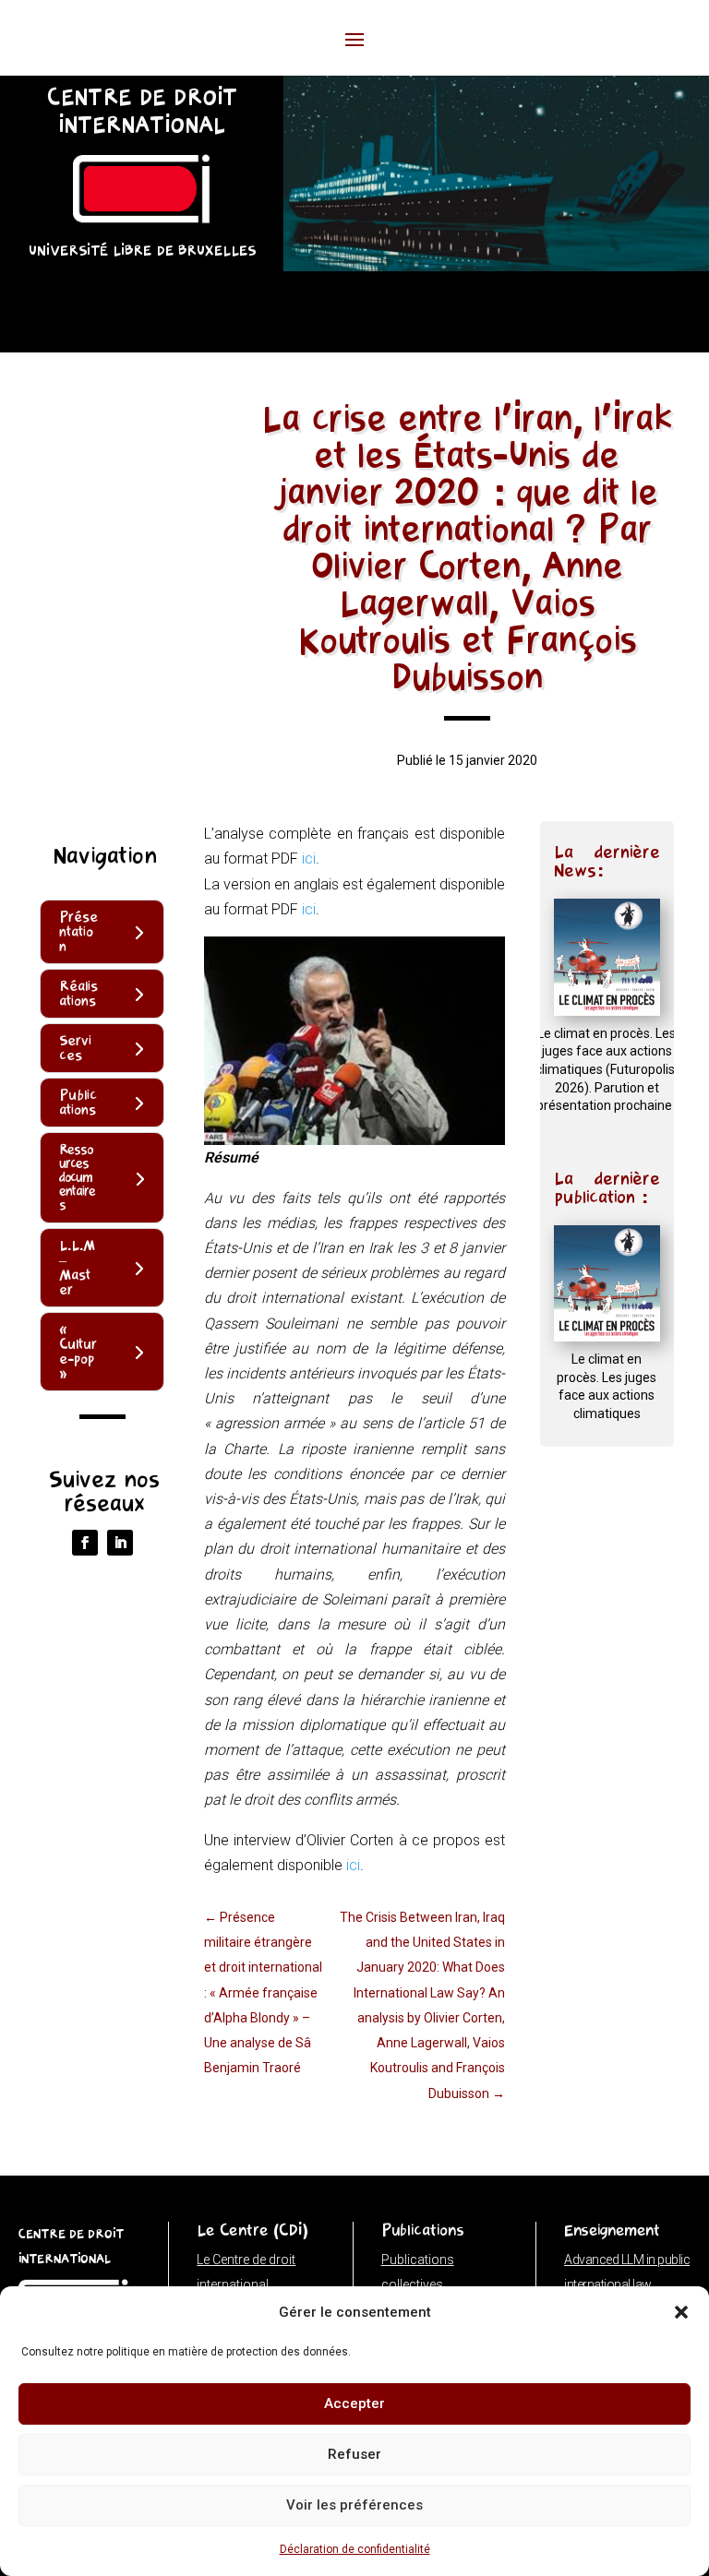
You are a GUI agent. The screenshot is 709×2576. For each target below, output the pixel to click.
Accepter (354, 2403)
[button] (681, 2312)
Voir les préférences (354, 2505)
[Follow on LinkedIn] (120, 1543)
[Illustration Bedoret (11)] (496, 266)
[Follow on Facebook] (85, 1543)
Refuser (354, 2454)
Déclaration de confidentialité (355, 2549)
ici (309, 859)
